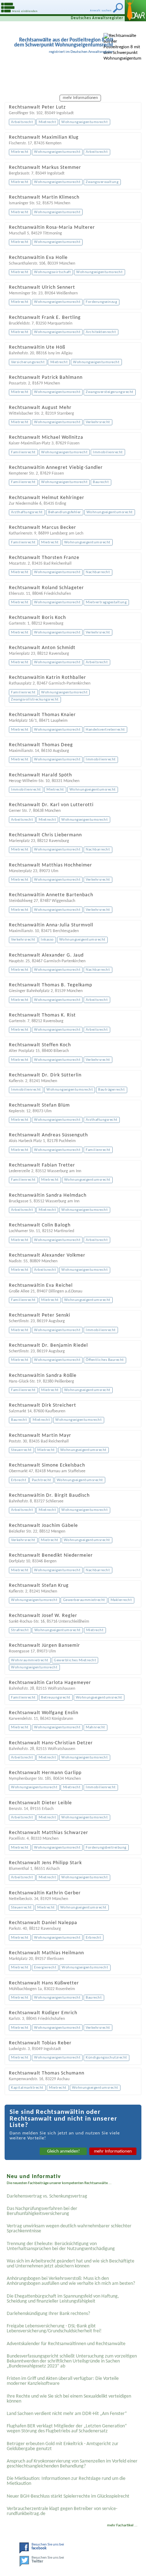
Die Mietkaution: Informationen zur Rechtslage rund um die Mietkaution (66, 2481)
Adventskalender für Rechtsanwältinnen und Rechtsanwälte (66, 2344)
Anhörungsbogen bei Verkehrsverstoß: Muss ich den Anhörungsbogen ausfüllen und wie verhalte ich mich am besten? (71, 2281)
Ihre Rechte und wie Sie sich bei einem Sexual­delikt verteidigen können (69, 2399)
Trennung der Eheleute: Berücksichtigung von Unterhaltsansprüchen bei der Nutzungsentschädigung (61, 2246)
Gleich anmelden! (63, 2151)
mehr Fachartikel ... (122, 2525)
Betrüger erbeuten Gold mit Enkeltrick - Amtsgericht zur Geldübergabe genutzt (63, 2446)
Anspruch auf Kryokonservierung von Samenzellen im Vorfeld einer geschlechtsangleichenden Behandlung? (72, 2464)
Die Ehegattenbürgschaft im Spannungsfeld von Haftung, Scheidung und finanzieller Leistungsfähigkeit (63, 2299)
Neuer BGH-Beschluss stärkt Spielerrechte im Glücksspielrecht (68, 2496)
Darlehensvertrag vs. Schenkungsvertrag (47, 2196)
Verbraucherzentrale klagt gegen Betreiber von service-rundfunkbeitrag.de (62, 2511)
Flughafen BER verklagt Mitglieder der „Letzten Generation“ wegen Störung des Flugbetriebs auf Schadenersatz (67, 2429)
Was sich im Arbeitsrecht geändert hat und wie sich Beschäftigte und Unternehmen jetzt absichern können (71, 2264)
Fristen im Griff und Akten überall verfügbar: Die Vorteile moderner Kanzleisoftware (63, 2381)
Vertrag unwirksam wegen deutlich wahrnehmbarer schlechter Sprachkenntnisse (69, 2229)
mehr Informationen (113, 2151)
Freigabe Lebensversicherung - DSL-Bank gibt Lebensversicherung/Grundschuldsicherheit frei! (54, 2329)
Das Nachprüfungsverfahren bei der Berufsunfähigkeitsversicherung (42, 2211)
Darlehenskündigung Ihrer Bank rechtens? (48, 2314)
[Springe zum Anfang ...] (135, 2565)
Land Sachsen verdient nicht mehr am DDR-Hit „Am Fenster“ (67, 2414)
